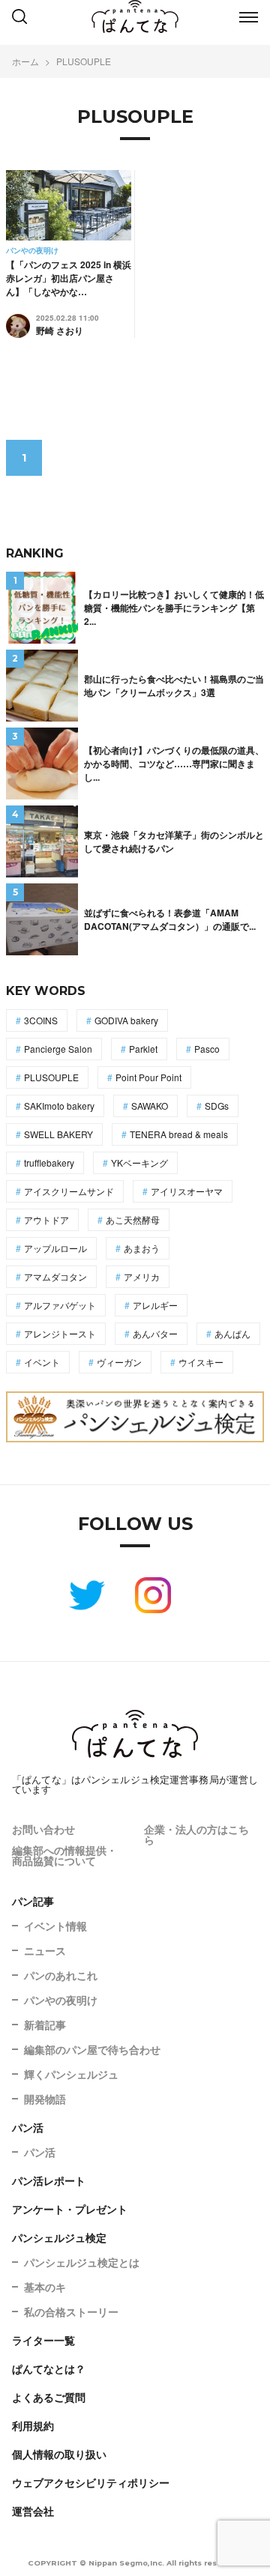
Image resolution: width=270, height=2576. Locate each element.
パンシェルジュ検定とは (82, 2262)
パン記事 (33, 1901)
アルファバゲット (60, 1305)
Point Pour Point (148, 1077)
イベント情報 (55, 1926)
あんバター (155, 1333)
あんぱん (232, 1333)
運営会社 (33, 2511)
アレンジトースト (60, 1333)
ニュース (45, 1950)
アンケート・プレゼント (70, 2209)
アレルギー (155, 1305)
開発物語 (45, 2099)
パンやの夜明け (61, 2000)
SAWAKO (150, 1106)
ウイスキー (201, 1362)
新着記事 (45, 2025)
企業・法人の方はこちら (196, 1834)
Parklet (143, 1049)
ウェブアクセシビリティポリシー (91, 2482)
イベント (42, 1362)
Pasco (207, 1049)
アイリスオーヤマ (187, 1191)
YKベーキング (139, 1162)
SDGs (217, 1106)
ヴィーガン (119, 1362)
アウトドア (46, 1219)
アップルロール (55, 1248)
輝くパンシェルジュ (71, 2074)
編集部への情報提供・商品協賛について (64, 1855)
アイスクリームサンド (69, 1191)
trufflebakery (49, 1162)
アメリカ (142, 1276)
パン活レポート (49, 2180)
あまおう (142, 1248)
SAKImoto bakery (59, 1106)
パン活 (28, 2127)
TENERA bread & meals (179, 1134)
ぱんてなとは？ (49, 2368)
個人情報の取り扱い (59, 2454)
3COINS (41, 1020)
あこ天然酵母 (133, 1219)
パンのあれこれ (61, 1975)
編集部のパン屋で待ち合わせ (92, 2049)
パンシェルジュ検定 (59, 2237)
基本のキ (45, 2287)
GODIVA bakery (126, 1020)
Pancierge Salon (58, 1049)
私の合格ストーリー (71, 2312)
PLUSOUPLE (51, 1077)
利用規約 (33, 2425)
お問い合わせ (43, 1829)
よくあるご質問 (49, 2397)
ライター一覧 (43, 2340)
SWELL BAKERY (58, 1134)
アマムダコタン (55, 1276)
